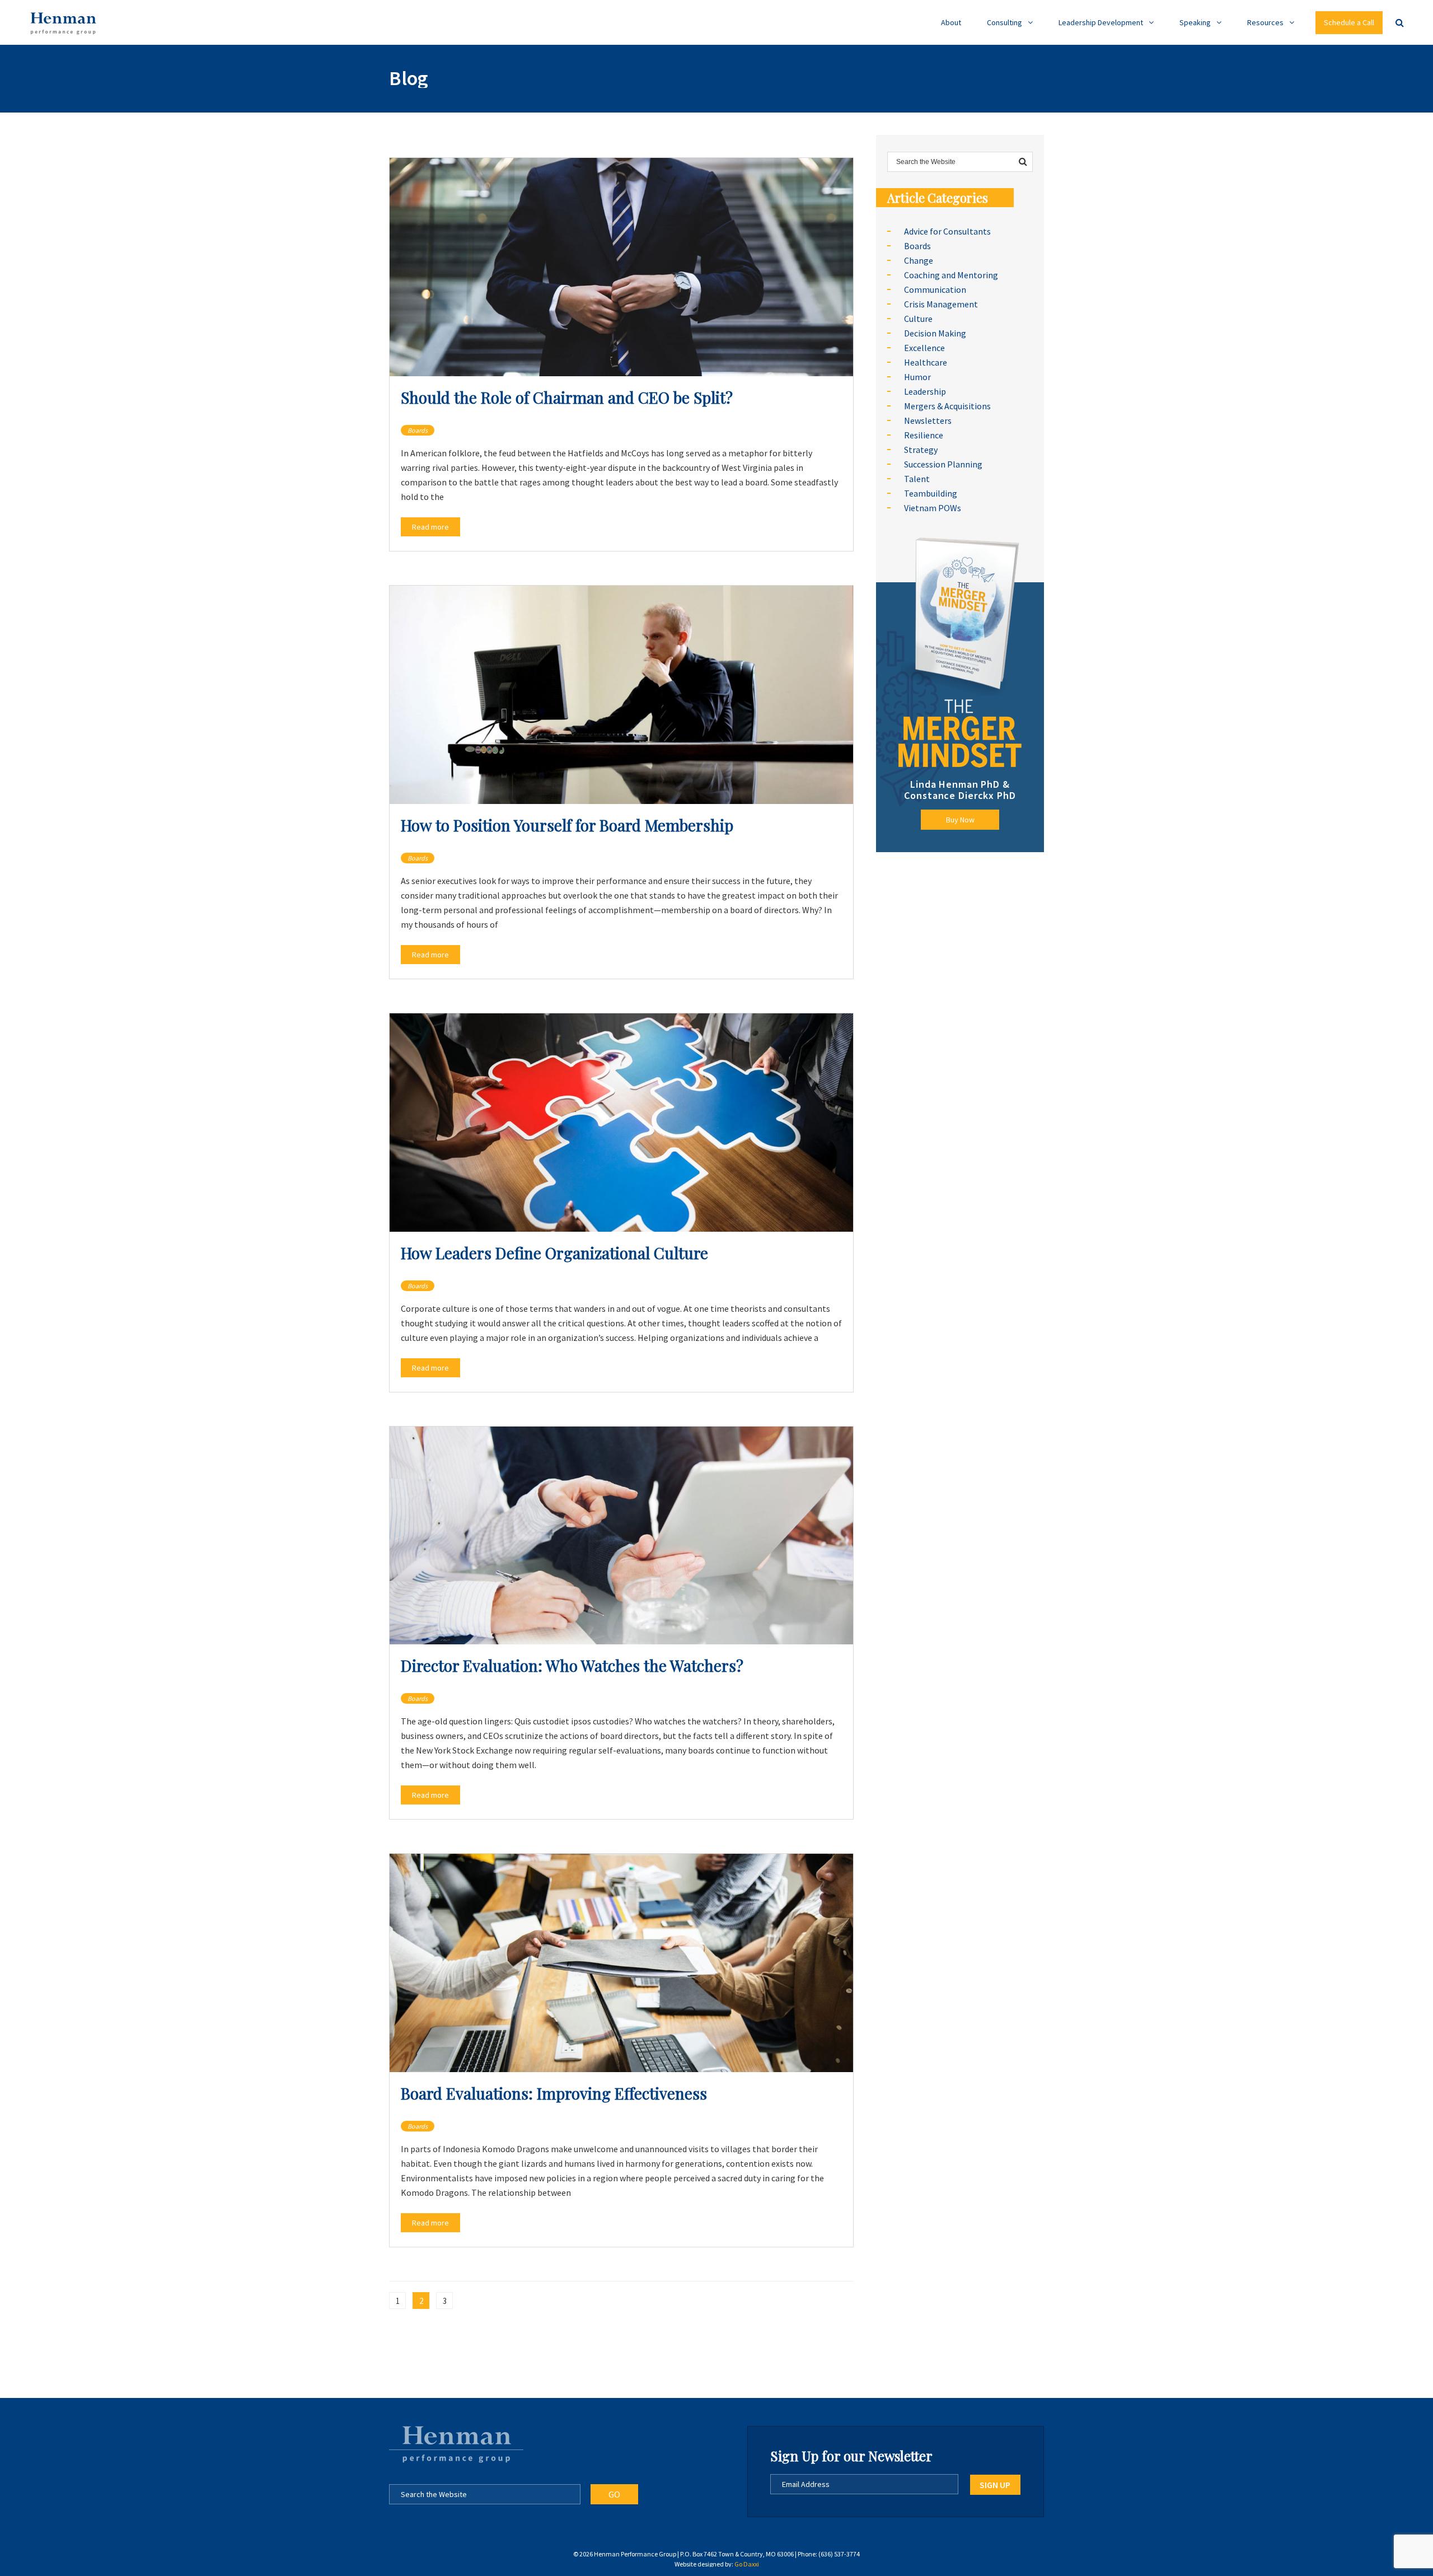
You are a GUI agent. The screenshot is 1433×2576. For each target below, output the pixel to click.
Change (919, 260)
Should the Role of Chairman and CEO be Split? (567, 397)
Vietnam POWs (933, 508)
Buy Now (960, 820)
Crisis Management (941, 304)
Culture (918, 319)
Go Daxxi (747, 2564)
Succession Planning (943, 464)
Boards (418, 430)
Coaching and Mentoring (951, 275)
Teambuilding (931, 493)
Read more (430, 527)
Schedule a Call (1349, 22)
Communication (935, 289)
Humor (917, 377)
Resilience (924, 435)
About (951, 22)
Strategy (921, 450)
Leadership (925, 391)
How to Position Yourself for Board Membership (567, 825)
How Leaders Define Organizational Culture (554, 1253)
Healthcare (926, 362)
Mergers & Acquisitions (947, 406)
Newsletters (928, 420)
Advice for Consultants (947, 231)
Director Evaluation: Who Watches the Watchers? (572, 1665)
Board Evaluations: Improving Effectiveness (554, 2093)
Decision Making (935, 333)
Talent (917, 479)
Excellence (924, 348)
